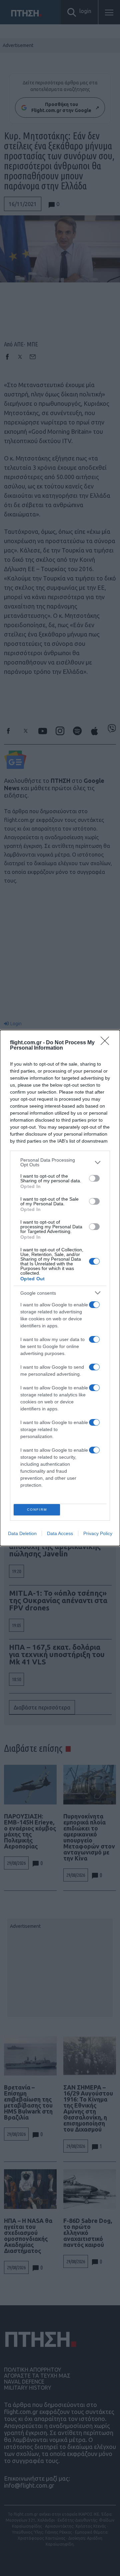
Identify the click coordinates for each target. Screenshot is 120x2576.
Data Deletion (22, 1533)
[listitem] (60, 1162)
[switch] (94, 1178)
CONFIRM (37, 1510)
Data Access (60, 1533)
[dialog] (60, 1288)
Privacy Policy (98, 1533)
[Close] (107, 1043)
